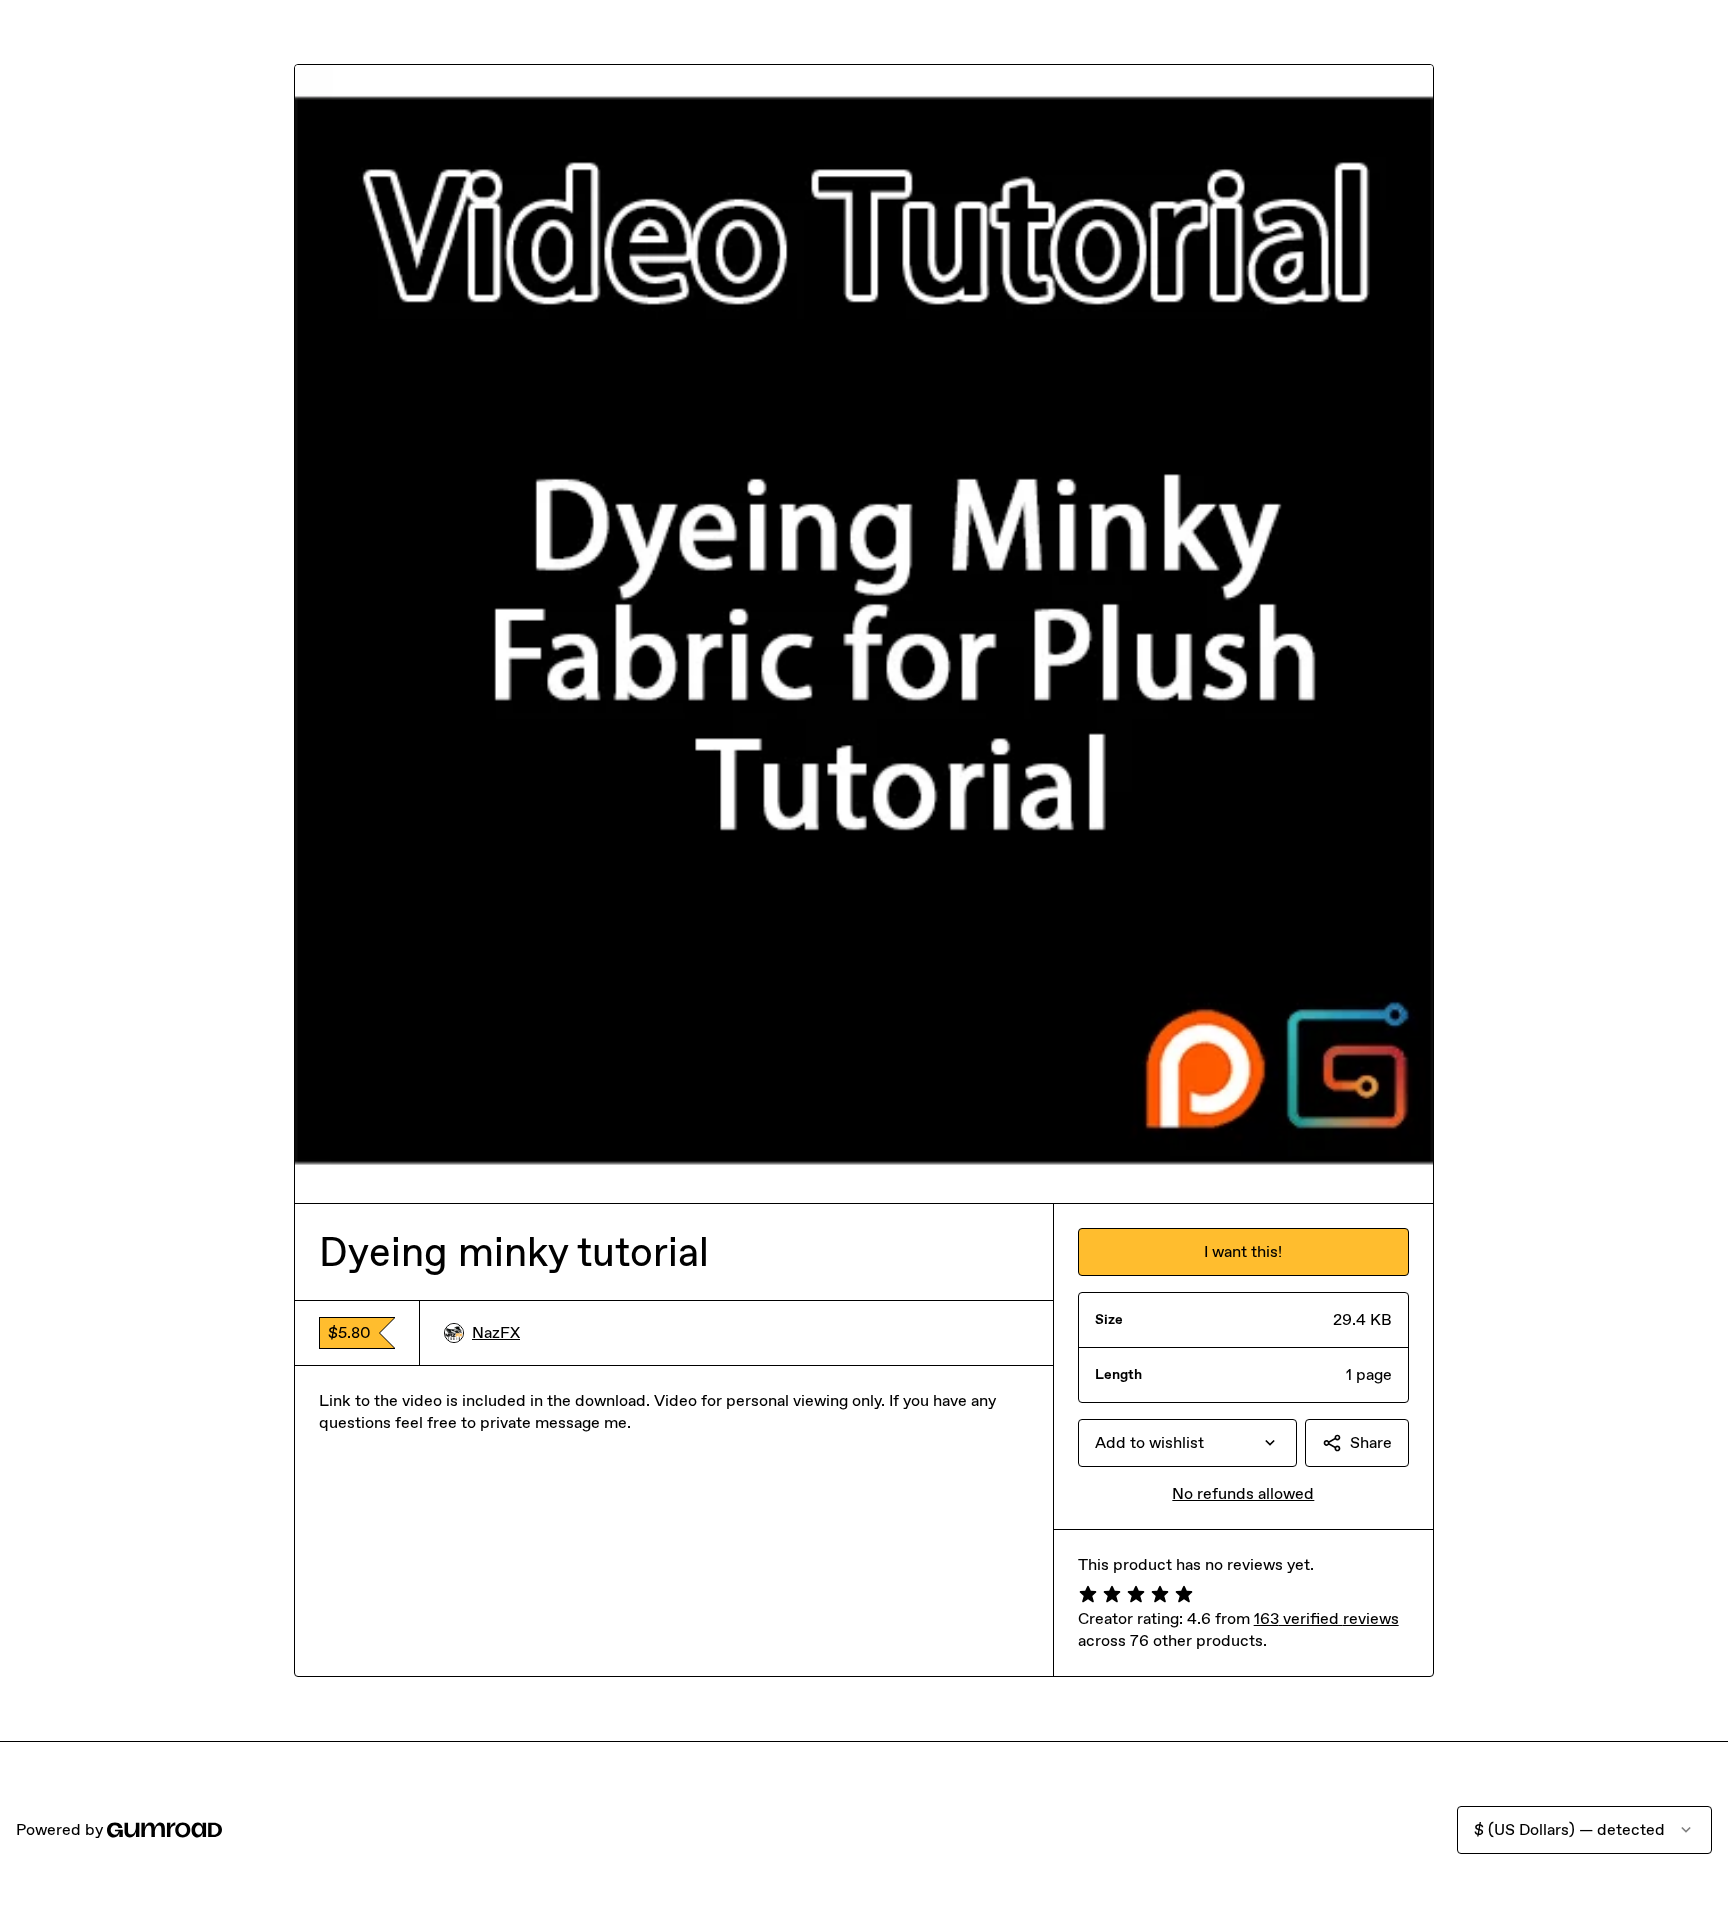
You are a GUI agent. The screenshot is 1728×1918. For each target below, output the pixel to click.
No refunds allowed (1243, 1493)
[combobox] (1187, 1443)
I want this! (1243, 1251)
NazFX (496, 1332)
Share (1371, 1442)
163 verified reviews (1326, 1618)
